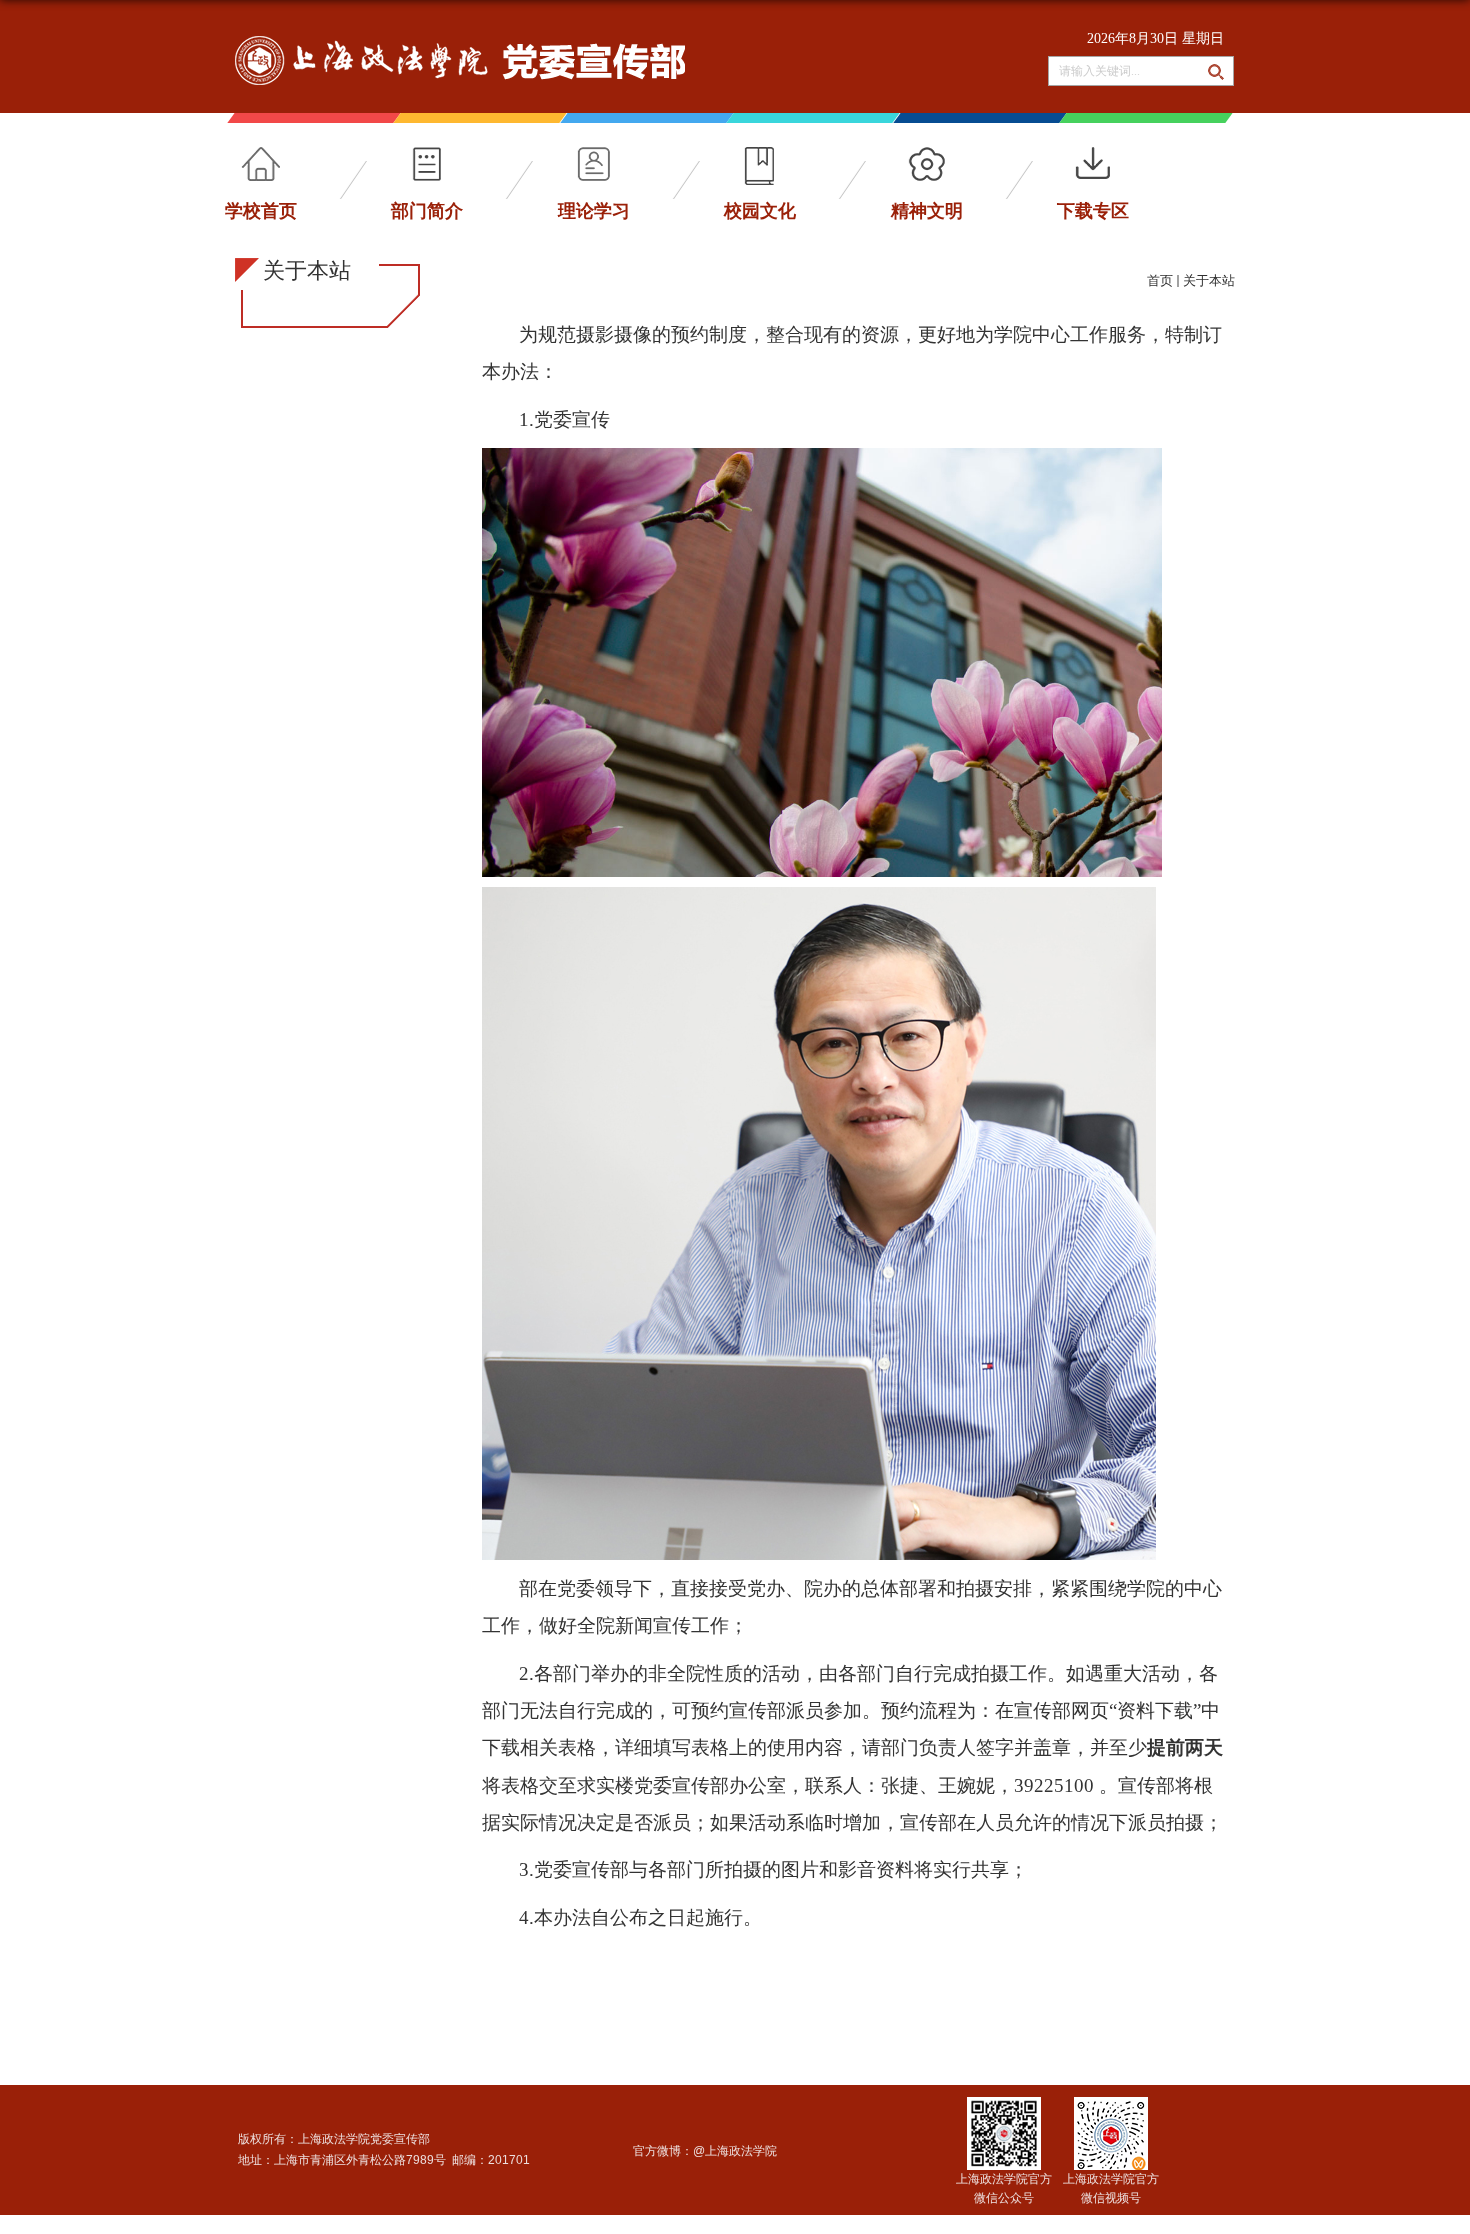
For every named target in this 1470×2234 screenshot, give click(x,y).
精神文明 (927, 211)
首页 (1160, 280)
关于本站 (1209, 280)
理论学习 (594, 211)
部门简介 (427, 211)
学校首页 (261, 211)
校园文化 (760, 211)
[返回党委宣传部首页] (460, 42)
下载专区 (1093, 211)
